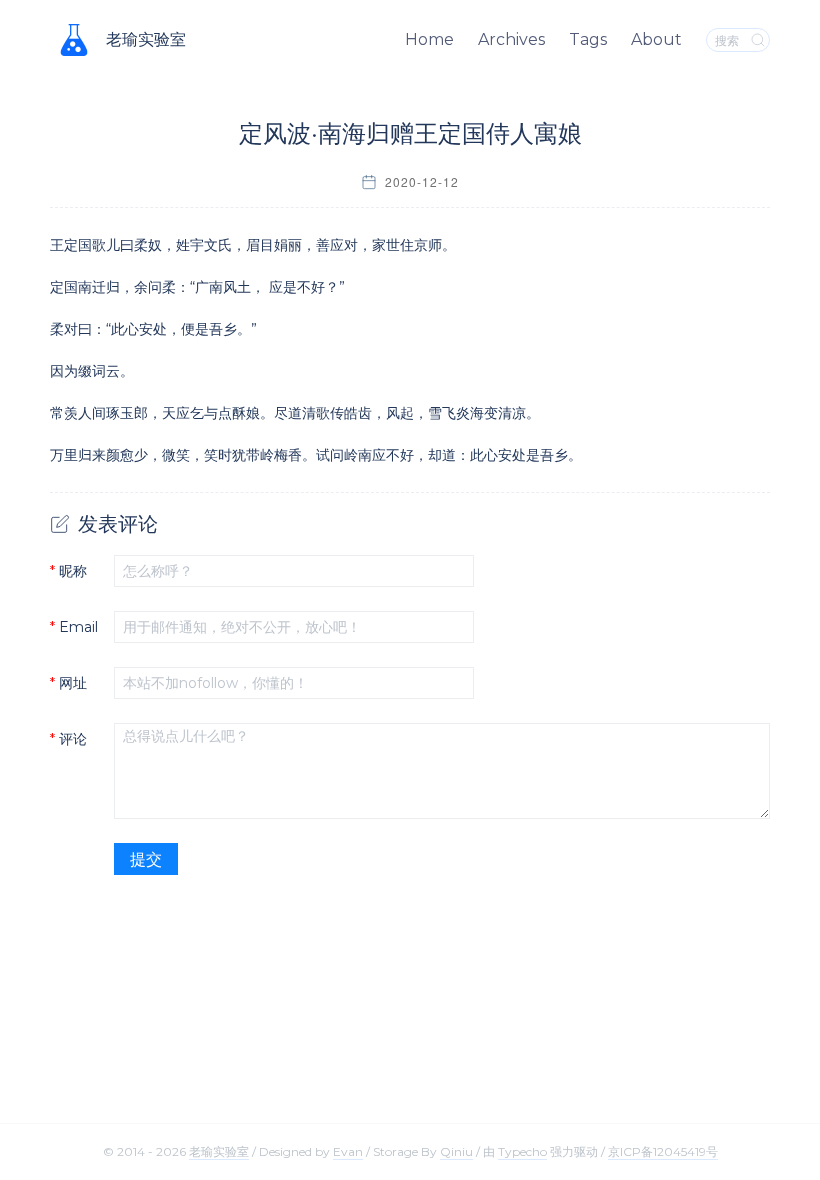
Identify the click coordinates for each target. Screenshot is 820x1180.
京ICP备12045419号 (663, 1151)
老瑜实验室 (146, 39)
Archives (511, 39)
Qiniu (456, 1151)
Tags (588, 39)
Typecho (522, 1151)
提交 (146, 859)
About (656, 39)
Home (429, 39)
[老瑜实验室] (74, 40)
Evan (348, 1151)
